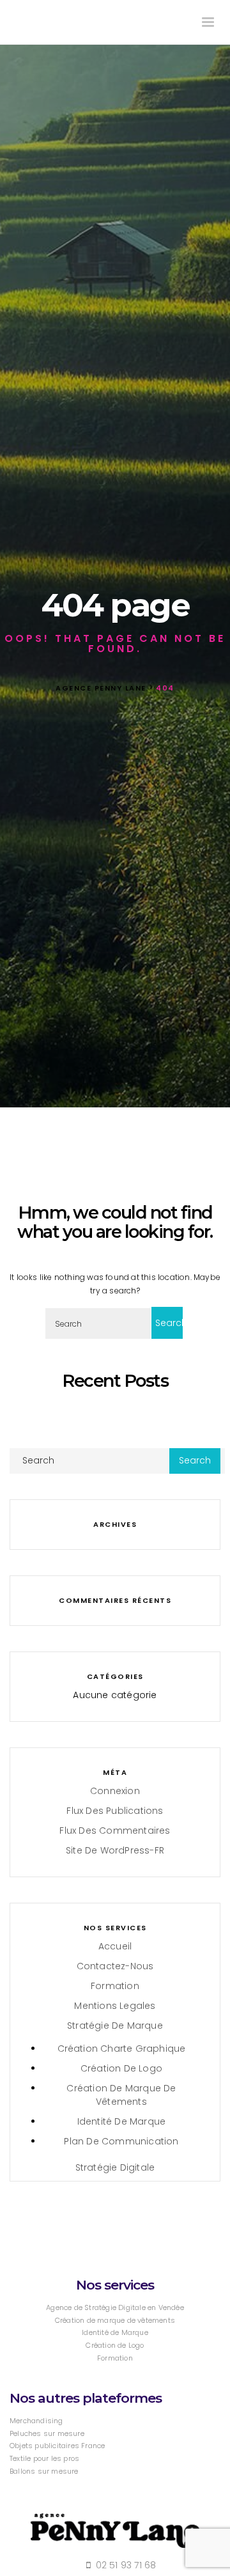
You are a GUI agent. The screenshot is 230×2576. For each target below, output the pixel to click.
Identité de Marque (122, 2121)
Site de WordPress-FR (115, 1850)
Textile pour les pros (44, 2458)
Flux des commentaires (115, 1831)
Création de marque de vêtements (121, 2095)
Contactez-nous (115, 1966)
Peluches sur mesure (47, 2433)
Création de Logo (121, 2068)
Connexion (115, 1791)
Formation (115, 1986)
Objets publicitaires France (57, 2446)
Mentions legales (115, 2006)
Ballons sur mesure (44, 2471)
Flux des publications (115, 1811)
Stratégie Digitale (115, 2167)
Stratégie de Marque (115, 2026)
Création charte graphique (122, 2049)
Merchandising (36, 2421)
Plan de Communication (121, 2141)
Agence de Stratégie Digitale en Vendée (115, 2307)
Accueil (115, 1946)
